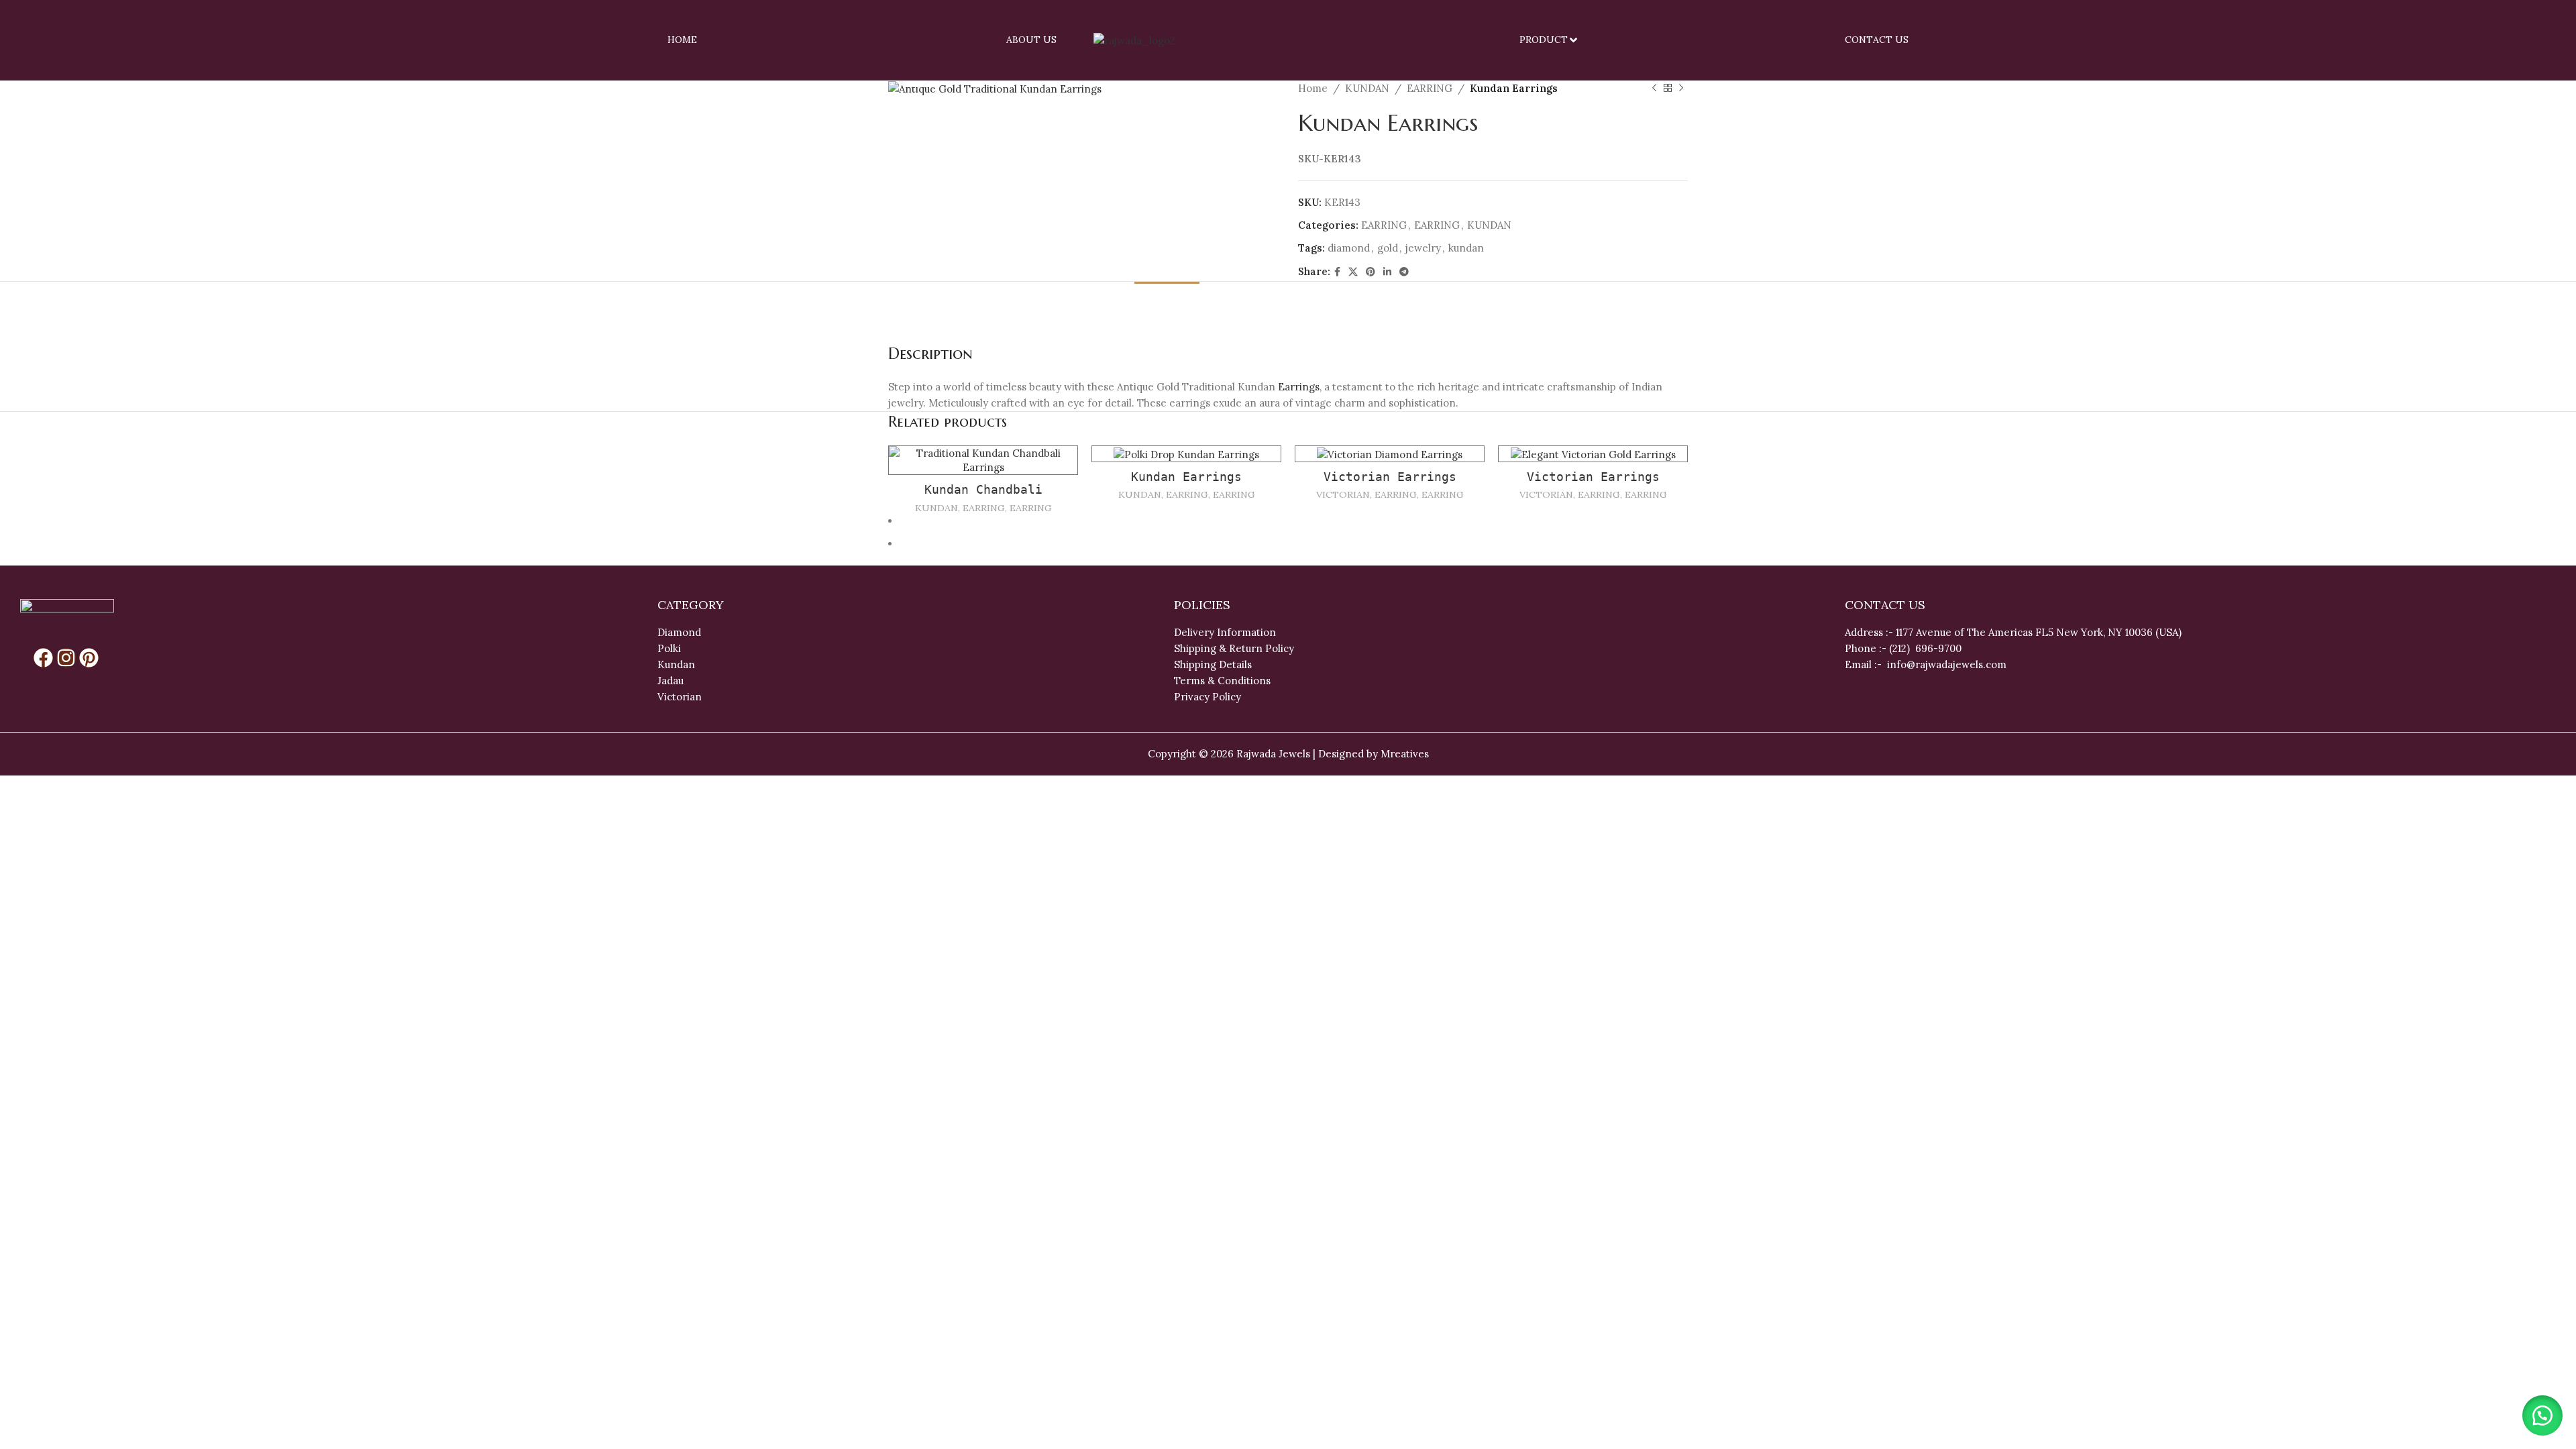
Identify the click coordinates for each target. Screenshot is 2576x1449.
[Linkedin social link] (1387, 272)
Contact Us (1877, 40)
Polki (670, 648)
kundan (1466, 248)
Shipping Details (1213, 664)
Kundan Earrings (1186, 477)
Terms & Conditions (1222, 681)
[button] (2542, 1415)
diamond (1349, 248)
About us (1031, 40)
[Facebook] (43, 658)
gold (1388, 248)
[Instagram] (66, 658)
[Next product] (1681, 89)
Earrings (1299, 387)
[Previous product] (1654, 89)
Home (682, 40)
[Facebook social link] (1337, 272)
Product (1544, 40)
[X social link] (1353, 272)
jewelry (1423, 248)
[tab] (1167, 302)
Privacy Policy (1207, 697)
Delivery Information (1225, 632)
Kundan (676, 664)
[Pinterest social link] (1371, 272)
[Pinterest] (89, 658)
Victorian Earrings (1390, 477)
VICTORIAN (1343, 494)
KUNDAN (1367, 88)
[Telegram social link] (1404, 272)
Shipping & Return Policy (1234, 648)
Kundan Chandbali (983, 489)
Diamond (679, 632)
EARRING (1430, 88)
